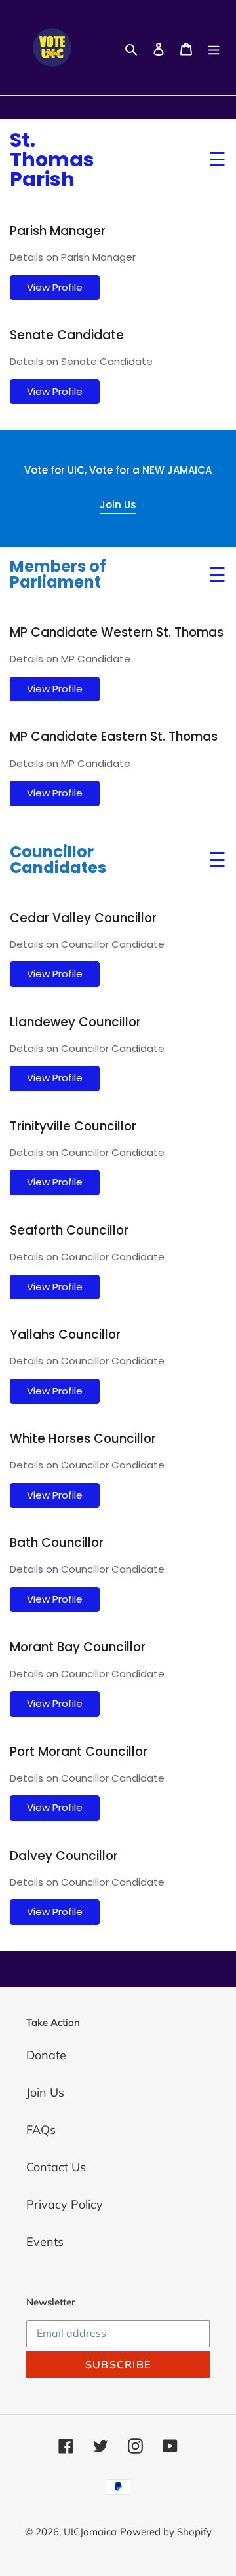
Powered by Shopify (166, 2532)
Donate (46, 2055)
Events (45, 2242)
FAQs (41, 2130)
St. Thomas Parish (52, 160)
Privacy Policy (65, 2204)
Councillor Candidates (58, 860)
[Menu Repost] (214, 47)
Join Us (118, 505)
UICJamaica (90, 2532)
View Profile (55, 287)
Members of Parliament (58, 574)
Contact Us (56, 2167)
